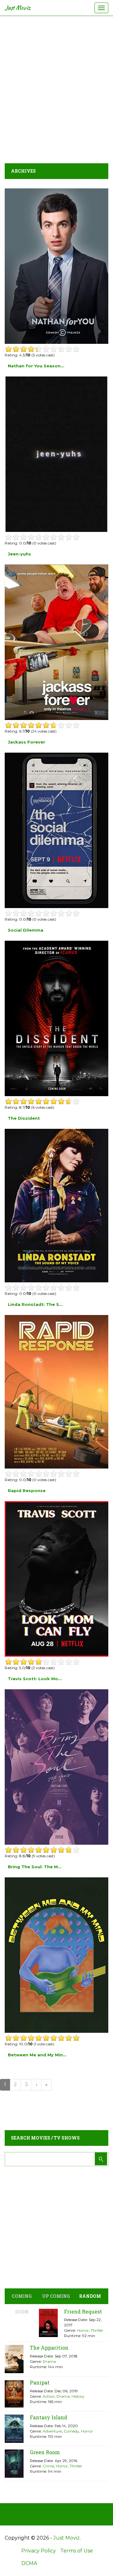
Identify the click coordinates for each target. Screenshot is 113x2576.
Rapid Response (27, 1491)
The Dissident (24, 1118)
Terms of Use (77, 2551)
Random (90, 2296)
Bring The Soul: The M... (35, 1867)
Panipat (40, 2382)
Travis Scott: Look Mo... (35, 1679)
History (78, 2396)
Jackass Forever (27, 742)
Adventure (52, 2431)
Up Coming (56, 2296)
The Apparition (49, 2348)
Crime (48, 2466)
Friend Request (83, 2311)
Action (49, 2396)
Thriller (97, 2330)
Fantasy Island (48, 2417)
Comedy (71, 2431)
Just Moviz (18, 8)
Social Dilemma (26, 930)
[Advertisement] (56, 88)
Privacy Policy (39, 2551)
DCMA (29, 2563)
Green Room (45, 2452)
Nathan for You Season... (36, 366)
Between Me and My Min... (37, 2055)
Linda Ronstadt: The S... (35, 1304)
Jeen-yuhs (19, 554)
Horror (83, 2330)
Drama (49, 2361)
